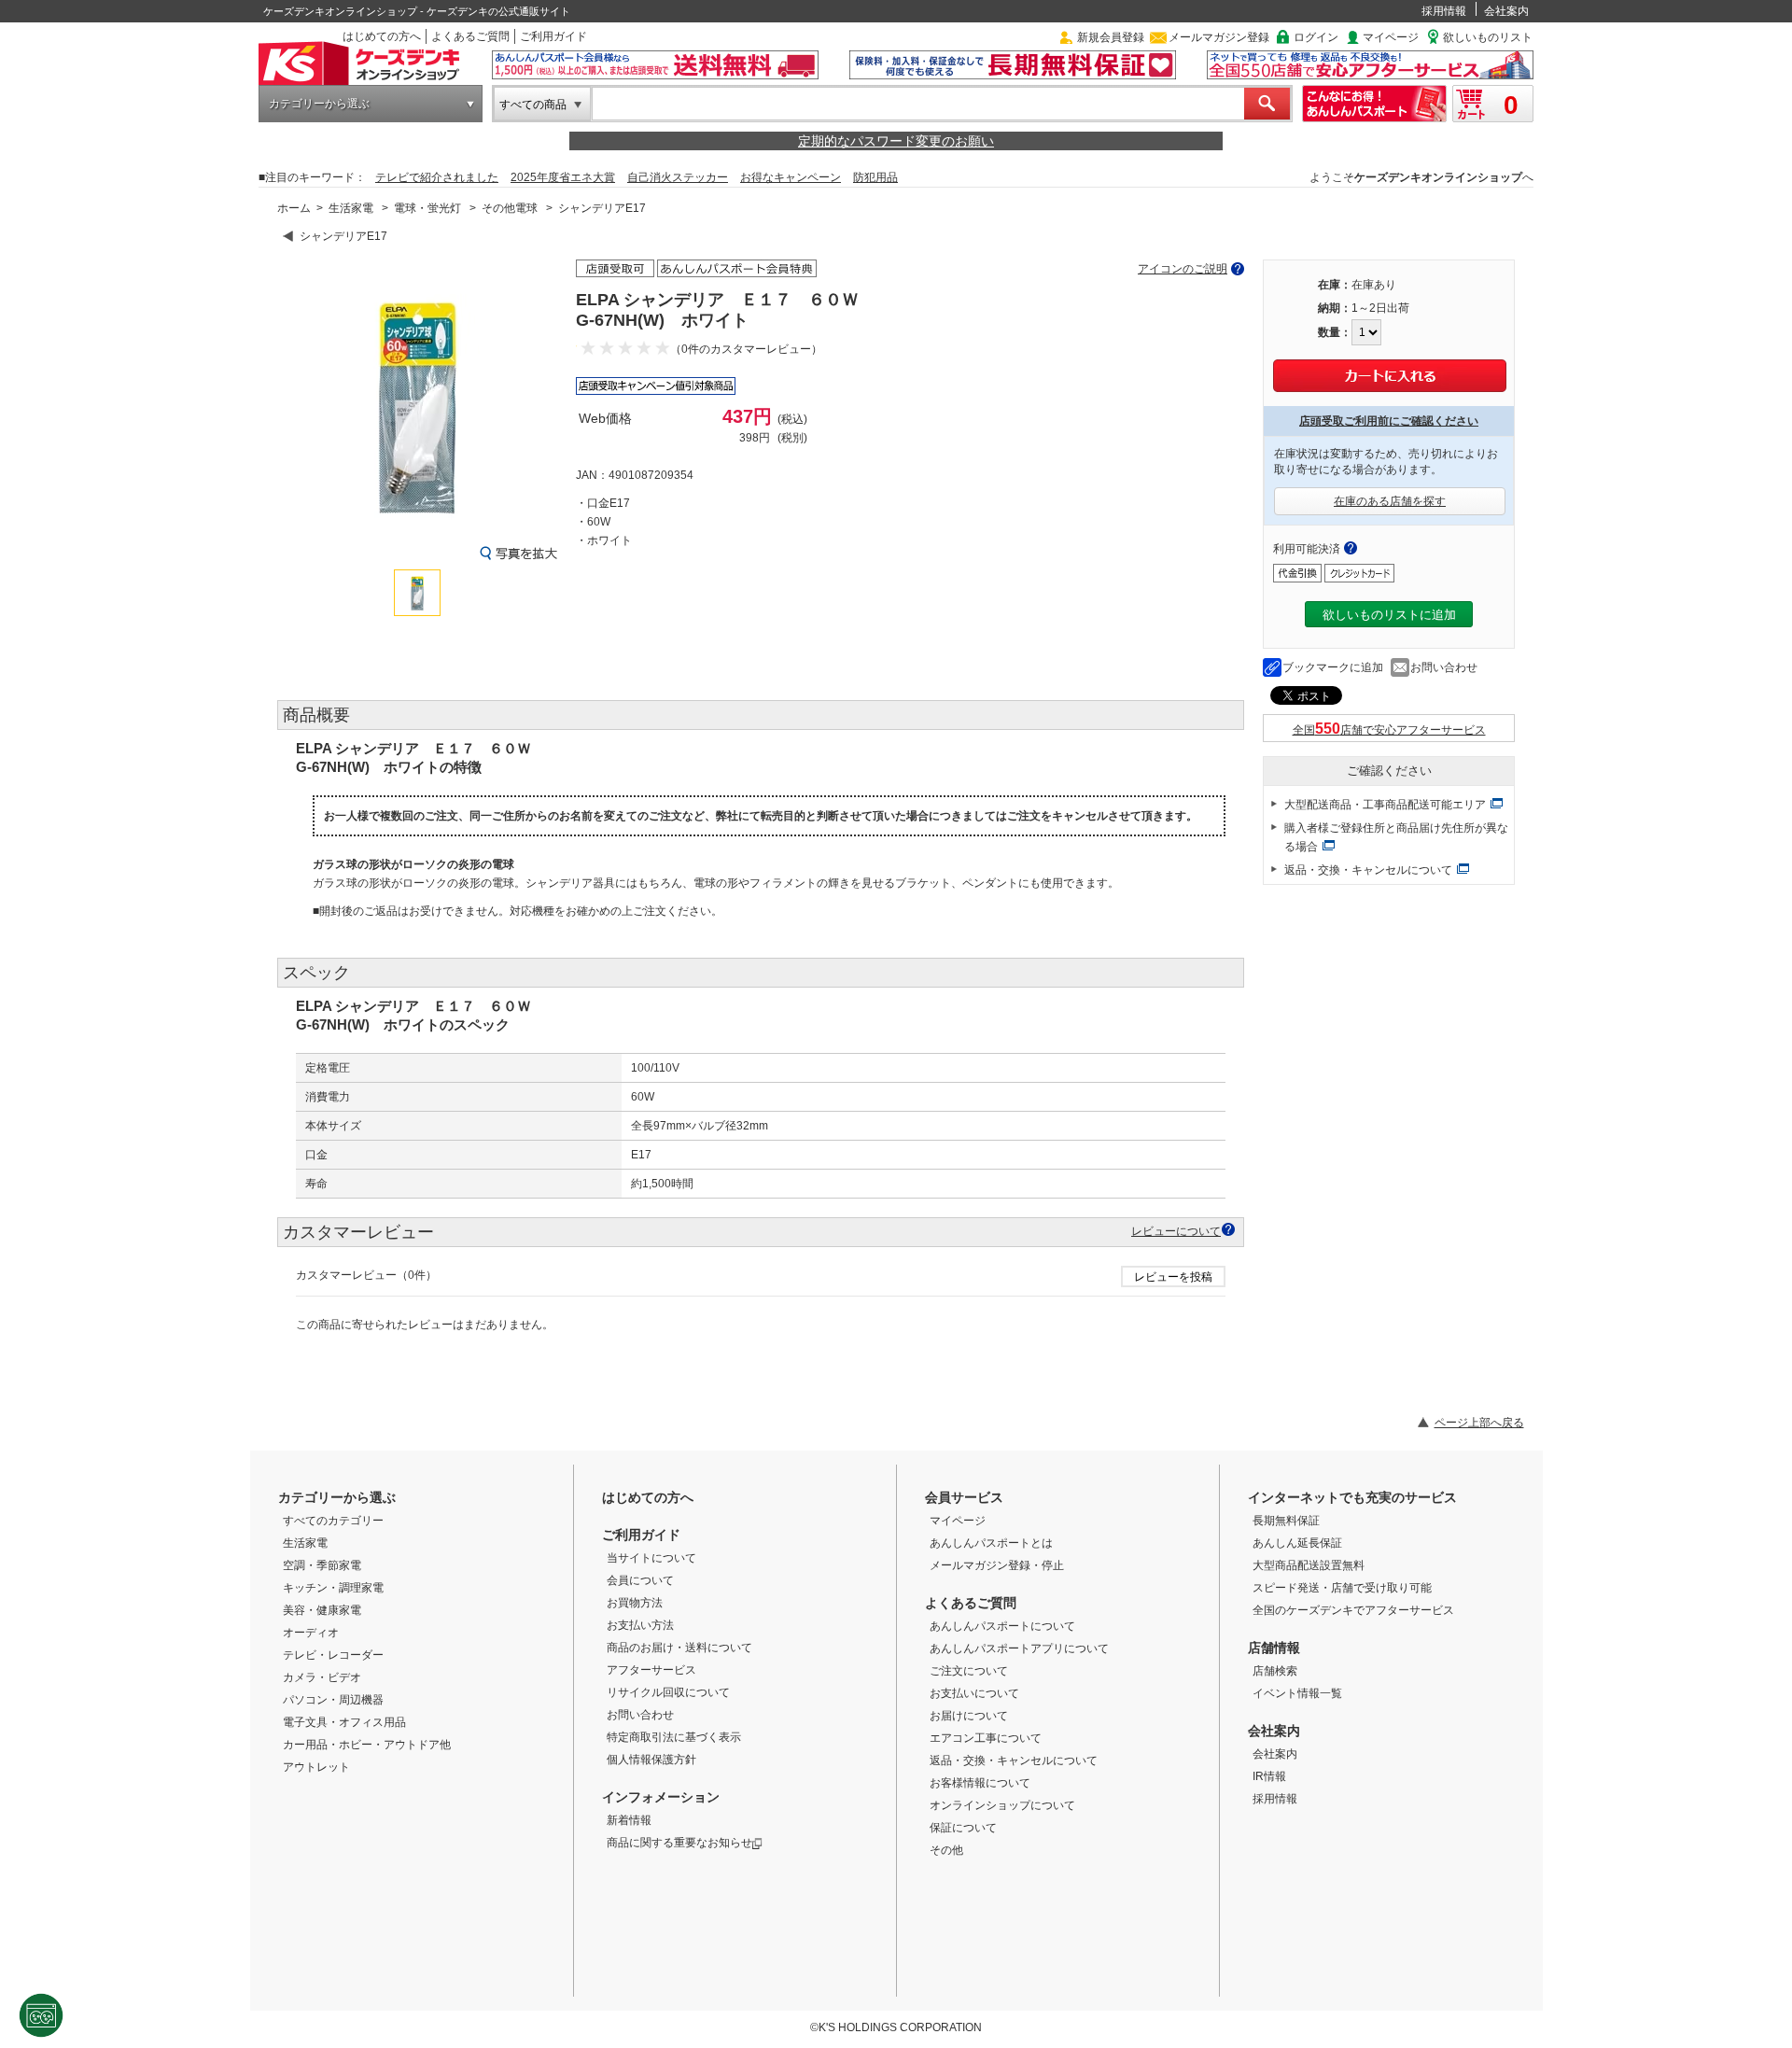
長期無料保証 (1286, 1521)
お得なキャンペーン (791, 177)
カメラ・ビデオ (322, 1677)
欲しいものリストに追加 (1389, 615)
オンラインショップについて (1002, 1805)
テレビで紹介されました (437, 177)
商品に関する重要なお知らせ (679, 1843)
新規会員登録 (1111, 37)
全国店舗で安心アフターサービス (1389, 730)
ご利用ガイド (553, 36)
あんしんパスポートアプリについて (1019, 1648)
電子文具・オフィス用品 (344, 1722)
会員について (640, 1580)
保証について (963, 1828)
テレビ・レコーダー (333, 1655)
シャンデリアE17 (602, 208)
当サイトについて (651, 1558)
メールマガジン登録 (1219, 37)
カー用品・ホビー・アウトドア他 (367, 1745)
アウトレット (316, 1767)
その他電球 (510, 208)
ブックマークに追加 (1333, 667)
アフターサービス (651, 1670)
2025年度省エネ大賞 (563, 177)
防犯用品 (875, 177)
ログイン (1316, 37)
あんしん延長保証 (1297, 1543)
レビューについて (1176, 1231)
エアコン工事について (986, 1738)
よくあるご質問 (470, 36)
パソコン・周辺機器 (333, 1700)
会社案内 (1506, 11)
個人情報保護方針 (651, 1760)
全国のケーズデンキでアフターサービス (1353, 1610)
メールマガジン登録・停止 (997, 1565)
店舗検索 (1275, 1671)
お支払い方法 (640, 1625)
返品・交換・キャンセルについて (1368, 870)
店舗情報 (1274, 1648)
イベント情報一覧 (1297, 1693)
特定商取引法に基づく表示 (674, 1737)
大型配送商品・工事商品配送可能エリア (1385, 805)
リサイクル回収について (668, 1692)
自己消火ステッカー (678, 177)
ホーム (294, 208)
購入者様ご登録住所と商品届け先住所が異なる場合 (1396, 837)
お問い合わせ (1444, 667)
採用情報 (1444, 11)
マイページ (1391, 37)
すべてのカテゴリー (333, 1521)
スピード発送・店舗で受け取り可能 (1342, 1588)
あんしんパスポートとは (991, 1543)
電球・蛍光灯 (427, 208)
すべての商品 (533, 105)
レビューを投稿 (1173, 1277)
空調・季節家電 (322, 1565)
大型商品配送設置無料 (1309, 1565)
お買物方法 (635, 1603)
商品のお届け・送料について (679, 1648)
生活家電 (351, 208)
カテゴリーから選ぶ (319, 104)
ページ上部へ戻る (1479, 1423)
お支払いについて (974, 1693)
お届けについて (969, 1716)
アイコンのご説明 (1183, 269)
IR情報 (1269, 1776)
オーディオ (311, 1633)
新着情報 (629, 1820)
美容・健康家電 (322, 1610)
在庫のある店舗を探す (1390, 501)
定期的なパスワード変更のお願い (896, 141)
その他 (946, 1850)
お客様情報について (980, 1783)
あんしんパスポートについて (1002, 1626)
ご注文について (969, 1671)
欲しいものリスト (1488, 37)
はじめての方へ (382, 36)
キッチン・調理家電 (333, 1588)
